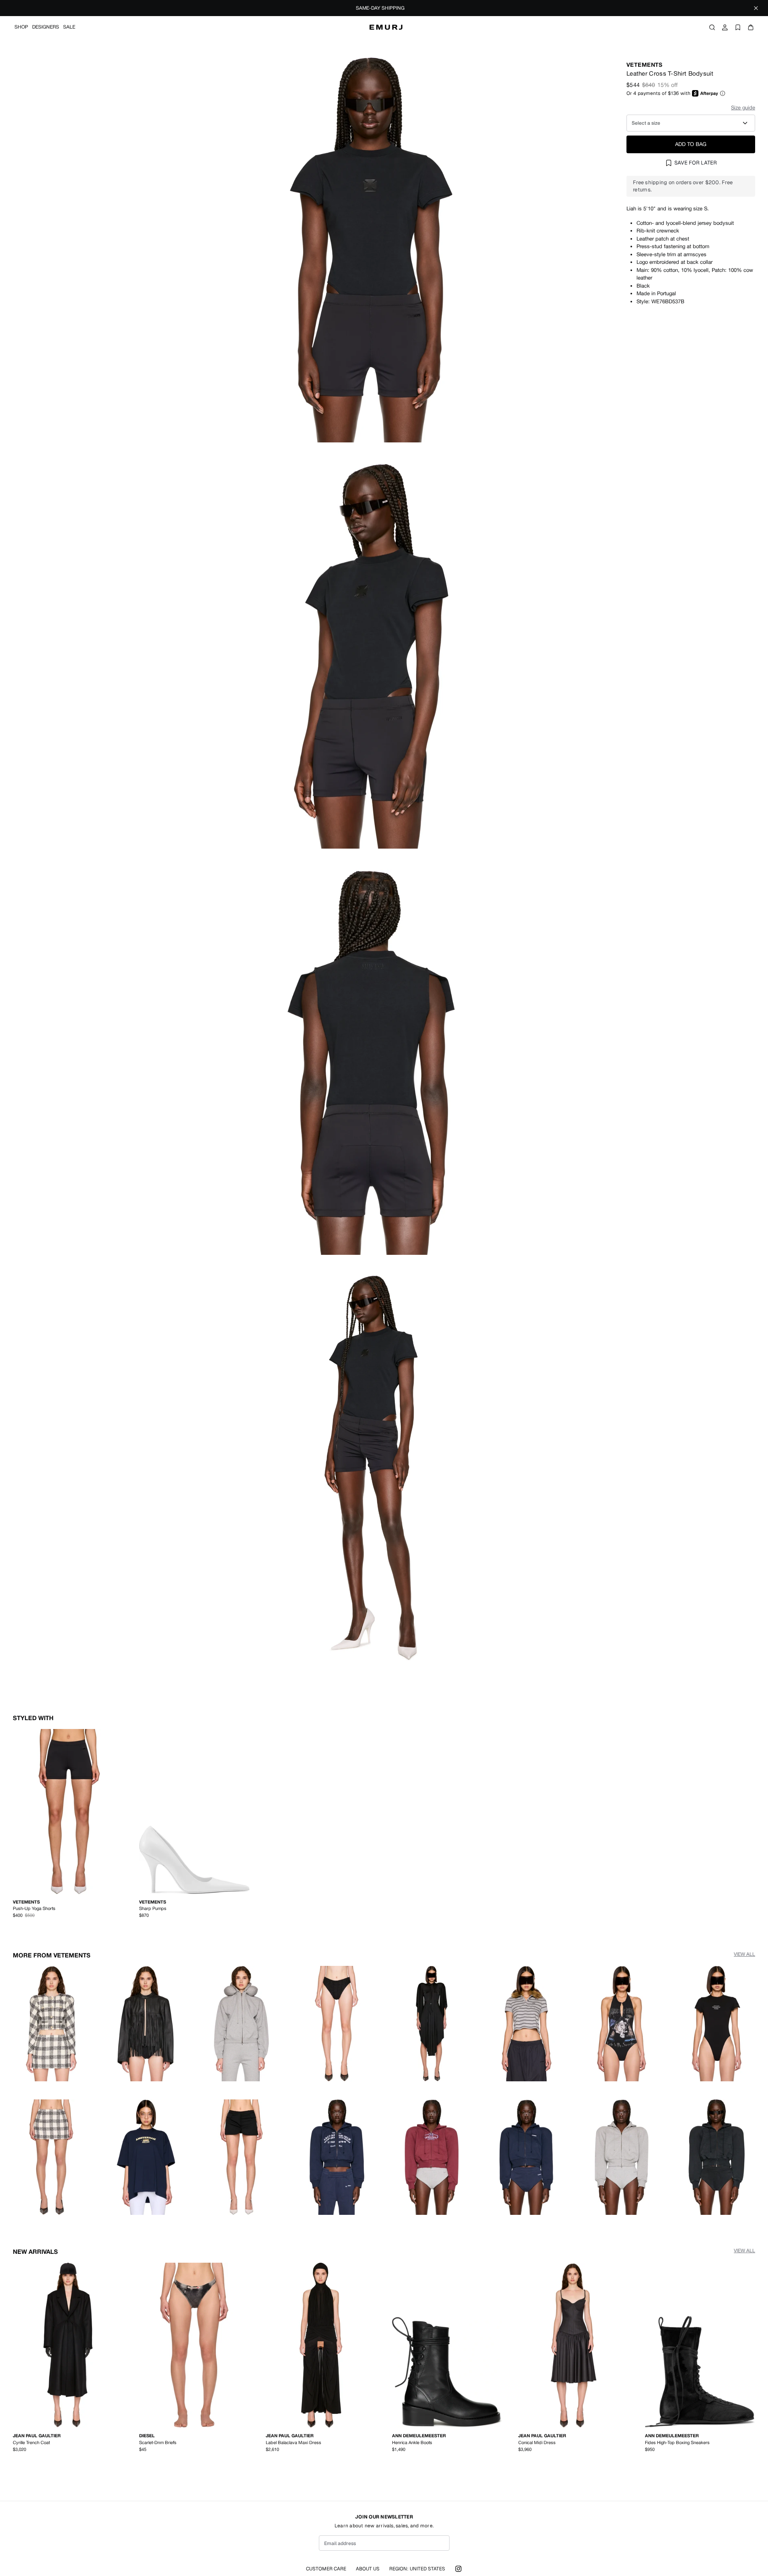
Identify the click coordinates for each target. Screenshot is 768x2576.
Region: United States (417, 2569)
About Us (368, 2569)
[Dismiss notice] (756, 8)
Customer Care (326, 2569)
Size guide (743, 108)
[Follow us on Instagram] (458, 2569)
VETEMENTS (645, 65)
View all (744, 1954)
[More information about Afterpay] (723, 93)
